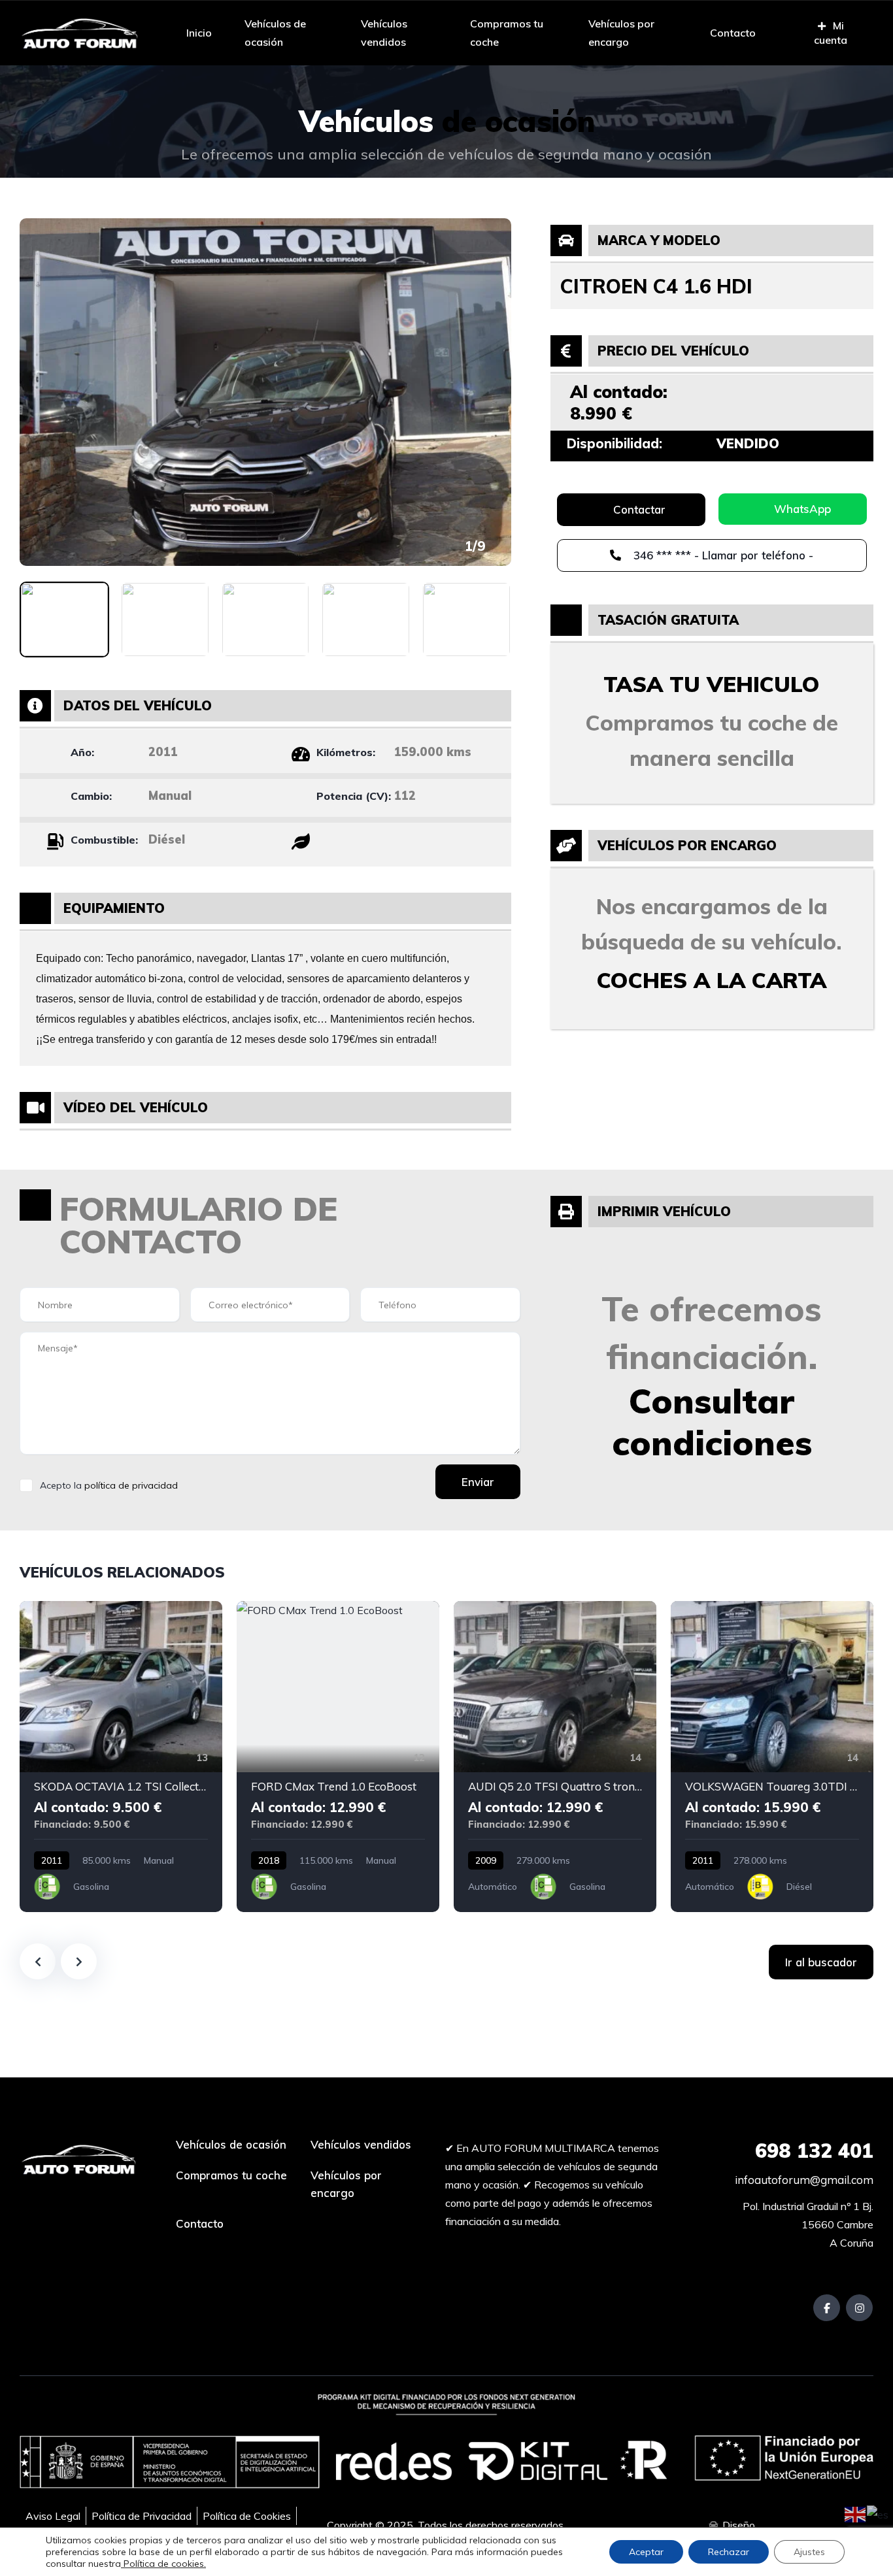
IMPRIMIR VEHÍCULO (664, 1211)
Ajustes (809, 2552)
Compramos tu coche (507, 33)
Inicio (199, 33)
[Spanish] (878, 2513)
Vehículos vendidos (384, 33)
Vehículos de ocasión (275, 33)
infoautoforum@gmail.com (803, 2180)
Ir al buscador (821, 1962)
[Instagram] (859, 2308)
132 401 (814, 2151)
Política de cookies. (163, 2564)
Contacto (733, 33)
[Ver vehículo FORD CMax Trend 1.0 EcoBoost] (338, 1757)
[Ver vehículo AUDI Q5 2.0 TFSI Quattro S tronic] (555, 1757)
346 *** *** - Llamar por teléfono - (722, 555)
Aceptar (646, 2552)
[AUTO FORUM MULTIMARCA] (79, 33)
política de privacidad (131, 1485)
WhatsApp (802, 509)
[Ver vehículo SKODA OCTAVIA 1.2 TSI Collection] (121, 1757)
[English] (856, 2513)
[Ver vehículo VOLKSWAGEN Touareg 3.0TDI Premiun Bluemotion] (772, 1757)
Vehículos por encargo (621, 33)
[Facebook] (827, 2308)
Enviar (478, 1482)
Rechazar (729, 2552)
